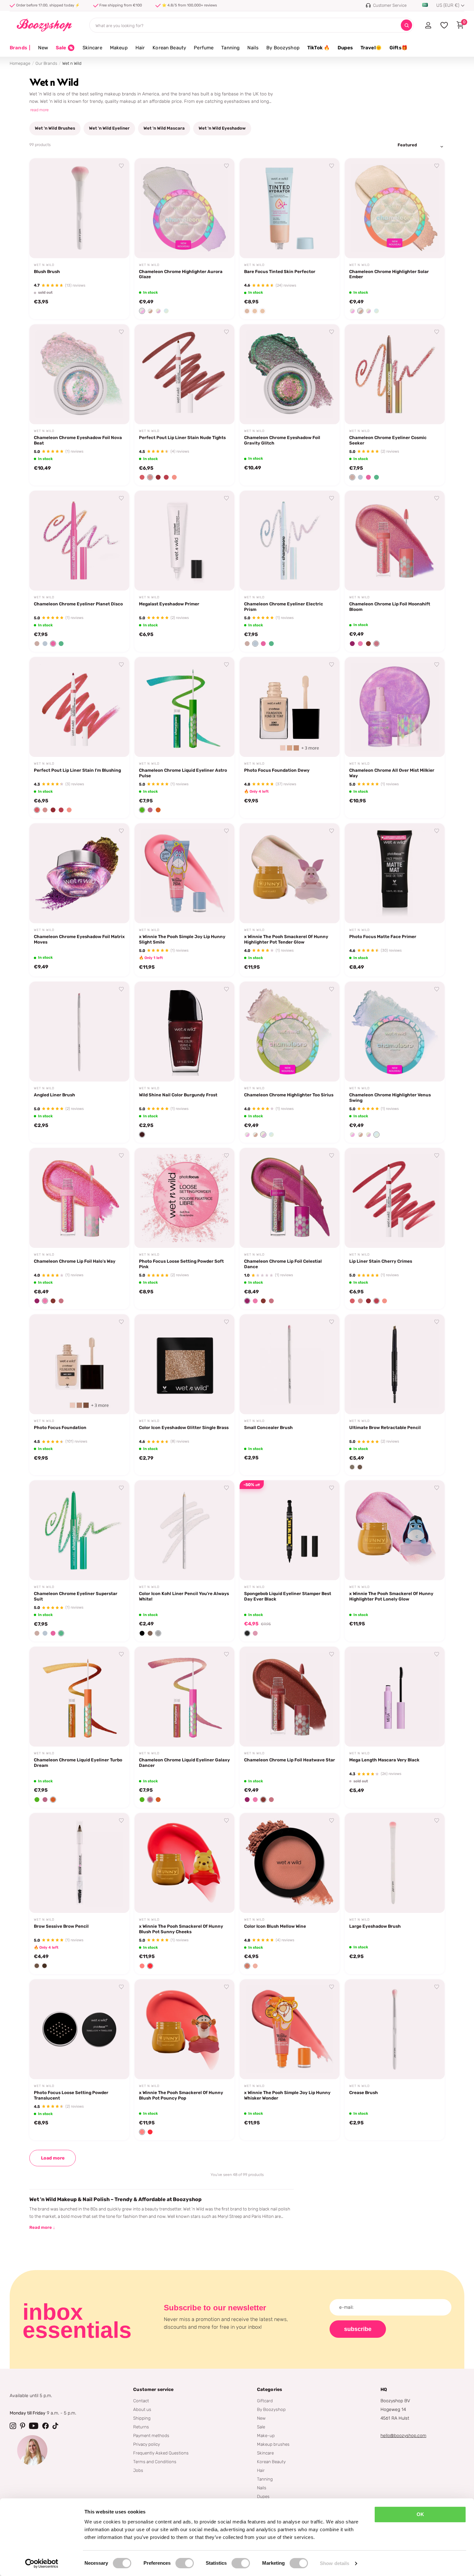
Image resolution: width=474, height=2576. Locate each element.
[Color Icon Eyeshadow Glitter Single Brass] (184, 1364)
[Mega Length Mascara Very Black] (395, 1697)
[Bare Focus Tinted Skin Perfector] (290, 208)
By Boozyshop (283, 48)
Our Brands (46, 63)
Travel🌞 (371, 48)
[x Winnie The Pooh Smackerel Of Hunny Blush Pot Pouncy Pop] (184, 2029)
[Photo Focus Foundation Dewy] (290, 707)
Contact (141, 2401)
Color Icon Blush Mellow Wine (275, 1926)
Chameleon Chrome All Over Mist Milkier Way (392, 773)
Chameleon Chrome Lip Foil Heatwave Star (290, 1760)
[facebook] (45, 2426)
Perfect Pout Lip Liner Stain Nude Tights (182, 437)
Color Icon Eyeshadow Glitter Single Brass (184, 1427)
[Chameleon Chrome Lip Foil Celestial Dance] (290, 1198)
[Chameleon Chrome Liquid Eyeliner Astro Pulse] (184, 707)
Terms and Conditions (155, 2462)
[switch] (185, 2563)
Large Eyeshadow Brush (375, 1926)
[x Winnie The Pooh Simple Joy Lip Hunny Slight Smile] (184, 873)
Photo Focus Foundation (60, 1427)
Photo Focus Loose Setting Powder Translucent (71, 2095)
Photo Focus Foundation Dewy (277, 770)
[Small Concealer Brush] (290, 1364)
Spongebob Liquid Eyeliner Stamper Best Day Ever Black (288, 1596)
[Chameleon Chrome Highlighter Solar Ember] (395, 208)
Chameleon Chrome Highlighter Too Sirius (289, 1095)
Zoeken (406, 25)
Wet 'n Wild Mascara (164, 128)
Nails (253, 48)
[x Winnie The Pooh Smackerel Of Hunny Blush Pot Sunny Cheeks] (184, 1863)
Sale (261, 2427)
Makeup (119, 48)
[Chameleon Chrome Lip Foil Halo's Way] (79, 1198)
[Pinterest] (23, 2426)
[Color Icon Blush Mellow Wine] (290, 1863)
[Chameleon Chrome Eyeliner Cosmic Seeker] (395, 374)
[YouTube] (34, 2426)
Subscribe (358, 2329)
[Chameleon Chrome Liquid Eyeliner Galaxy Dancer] (184, 1697)
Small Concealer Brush (268, 1427)
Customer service (153, 2390)
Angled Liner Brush (54, 1095)
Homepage (20, 63)
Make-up (266, 2435)
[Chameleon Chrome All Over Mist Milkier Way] (395, 707)
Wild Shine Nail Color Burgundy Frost (178, 1095)
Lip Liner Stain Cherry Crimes (381, 1261)
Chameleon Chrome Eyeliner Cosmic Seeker (388, 440)
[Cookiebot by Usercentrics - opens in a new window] (42, 2563)
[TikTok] (55, 2426)
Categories (270, 2390)
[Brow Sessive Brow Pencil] (79, 1863)
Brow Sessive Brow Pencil (61, 1926)
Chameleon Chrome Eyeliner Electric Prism (284, 607)
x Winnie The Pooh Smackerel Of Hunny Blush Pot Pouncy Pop (181, 2095)
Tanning (230, 48)
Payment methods (151, 2435)
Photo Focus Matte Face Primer (383, 936)
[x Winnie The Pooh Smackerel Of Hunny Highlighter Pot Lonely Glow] (395, 1530)
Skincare (92, 48)
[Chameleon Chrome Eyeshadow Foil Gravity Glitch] (290, 374)
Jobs (138, 2470)
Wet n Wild (44, 265)
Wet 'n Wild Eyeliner (109, 128)
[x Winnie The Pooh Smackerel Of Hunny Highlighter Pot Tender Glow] (290, 873)
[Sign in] (428, 25)
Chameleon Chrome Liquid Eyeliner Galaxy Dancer (184, 1763)
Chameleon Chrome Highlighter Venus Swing (390, 1097)
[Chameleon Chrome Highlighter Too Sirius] (290, 1032)
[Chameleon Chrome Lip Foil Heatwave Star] (290, 1697)
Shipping (142, 2418)
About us (142, 2409)
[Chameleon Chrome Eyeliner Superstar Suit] (79, 1530)
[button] (142, 311)
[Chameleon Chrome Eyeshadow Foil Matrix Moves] (79, 873)
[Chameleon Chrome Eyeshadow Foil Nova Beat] (79, 374)
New (43, 48)
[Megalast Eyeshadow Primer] (184, 541)
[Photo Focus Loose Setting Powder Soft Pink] (184, 1198)
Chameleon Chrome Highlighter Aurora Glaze (181, 274)
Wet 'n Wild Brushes (55, 128)
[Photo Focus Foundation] (79, 1364)
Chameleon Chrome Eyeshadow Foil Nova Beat (78, 440)
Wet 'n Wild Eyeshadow (222, 128)
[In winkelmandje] (222, 246)
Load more (53, 2158)
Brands (20, 48)
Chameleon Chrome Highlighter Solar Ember (389, 274)
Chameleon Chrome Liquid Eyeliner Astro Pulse (183, 773)
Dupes (345, 48)
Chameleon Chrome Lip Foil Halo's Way (75, 1261)
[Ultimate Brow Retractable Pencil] (395, 1364)
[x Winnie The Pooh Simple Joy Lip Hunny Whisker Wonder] (290, 2029)
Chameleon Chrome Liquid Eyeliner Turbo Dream (78, 1763)
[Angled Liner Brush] (79, 1032)
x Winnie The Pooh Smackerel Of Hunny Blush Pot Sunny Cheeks (181, 1929)
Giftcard (265, 2401)
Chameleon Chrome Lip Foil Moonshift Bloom (390, 607)
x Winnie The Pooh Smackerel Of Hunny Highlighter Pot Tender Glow (286, 939)
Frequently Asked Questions (161, 2453)
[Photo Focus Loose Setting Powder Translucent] (79, 2029)
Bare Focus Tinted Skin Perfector (280, 271)
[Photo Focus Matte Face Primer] (395, 873)
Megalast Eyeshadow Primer (169, 604)
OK (420, 2514)
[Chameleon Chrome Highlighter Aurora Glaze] (184, 208)
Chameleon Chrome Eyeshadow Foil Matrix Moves (79, 939)
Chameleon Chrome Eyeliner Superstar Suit (76, 1596)
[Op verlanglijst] (122, 166)
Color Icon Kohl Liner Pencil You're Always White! (184, 1596)
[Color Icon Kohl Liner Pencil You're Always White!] (184, 1530)
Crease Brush (364, 2092)
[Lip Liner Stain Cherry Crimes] (395, 1198)
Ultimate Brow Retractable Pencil (385, 1427)
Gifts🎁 (399, 48)
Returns (141, 2427)
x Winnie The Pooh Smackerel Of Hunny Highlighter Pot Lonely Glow (391, 1596)
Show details (335, 2563)
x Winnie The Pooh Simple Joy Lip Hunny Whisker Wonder (287, 2095)
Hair (140, 48)
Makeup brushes (273, 2444)
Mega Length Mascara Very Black (384, 1760)
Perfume (204, 48)
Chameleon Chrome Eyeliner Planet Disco (78, 604)
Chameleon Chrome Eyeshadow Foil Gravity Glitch (282, 440)
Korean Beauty (169, 48)
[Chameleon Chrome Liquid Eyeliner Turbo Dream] (79, 1697)
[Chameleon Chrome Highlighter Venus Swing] (395, 1032)
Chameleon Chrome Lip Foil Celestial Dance (283, 1264)
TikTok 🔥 (319, 48)
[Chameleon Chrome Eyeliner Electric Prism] (290, 541)
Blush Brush (47, 271)
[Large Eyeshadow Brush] (395, 1863)
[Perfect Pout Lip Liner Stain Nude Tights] (184, 374)
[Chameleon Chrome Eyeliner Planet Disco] (79, 541)
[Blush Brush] (79, 208)
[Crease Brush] (395, 2029)
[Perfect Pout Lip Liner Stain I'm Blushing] (79, 707)
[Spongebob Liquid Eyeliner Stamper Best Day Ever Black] (290, 1530)
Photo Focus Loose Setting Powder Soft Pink (181, 1264)
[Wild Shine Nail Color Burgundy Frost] (184, 1032)
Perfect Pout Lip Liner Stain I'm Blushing (77, 770)
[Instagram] (13, 2426)
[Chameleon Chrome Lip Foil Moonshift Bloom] (395, 541)
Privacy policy (147, 2444)
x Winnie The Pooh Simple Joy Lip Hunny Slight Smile (182, 939)
